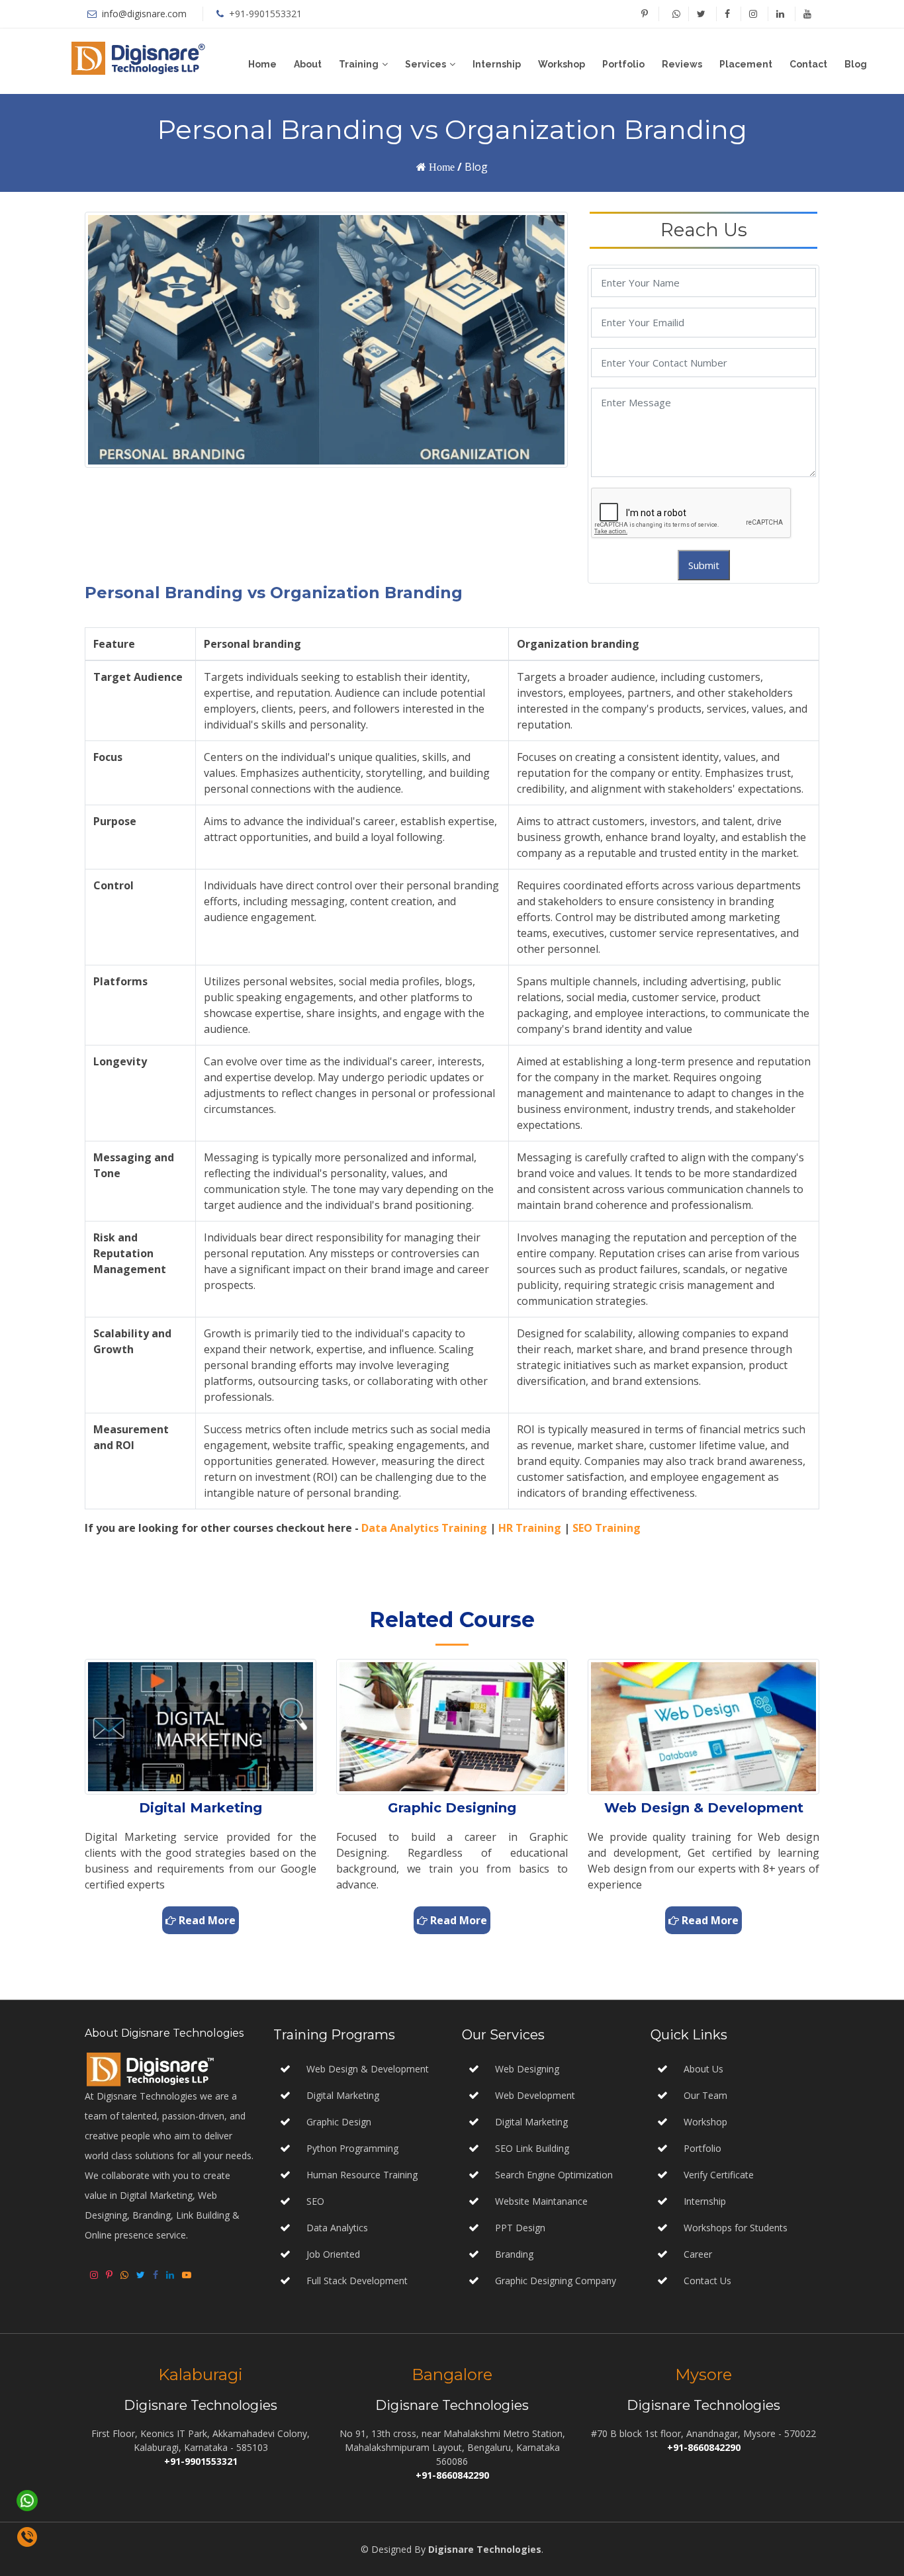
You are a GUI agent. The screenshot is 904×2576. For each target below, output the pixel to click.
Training (359, 64)
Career (698, 2254)
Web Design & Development (368, 2069)
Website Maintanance (540, 2201)
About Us (703, 2069)
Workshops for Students (736, 2228)
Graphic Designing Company (554, 2281)
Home (262, 64)
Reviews (682, 64)
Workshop (562, 64)
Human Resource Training (362, 2175)
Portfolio (623, 64)
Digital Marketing (343, 2095)
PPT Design (519, 2228)
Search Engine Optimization (553, 2175)
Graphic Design (339, 2122)
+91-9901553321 (265, 14)
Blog (856, 64)
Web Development (534, 2095)
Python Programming (352, 2148)
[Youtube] (807, 14)
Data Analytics (337, 2228)
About (308, 64)
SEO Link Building (531, 2148)
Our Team (705, 2095)
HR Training (530, 1528)
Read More (206, 1920)
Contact (808, 64)
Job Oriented (333, 2254)
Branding (513, 2254)
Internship (497, 64)
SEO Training (607, 1528)
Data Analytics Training (424, 1528)
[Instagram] (753, 14)
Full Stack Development (357, 2281)
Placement (746, 64)
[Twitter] (701, 14)
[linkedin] (780, 14)
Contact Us (707, 2281)
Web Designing (526, 2069)
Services (426, 64)
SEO (315, 2201)
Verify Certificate (719, 2175)
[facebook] (727, 14)
